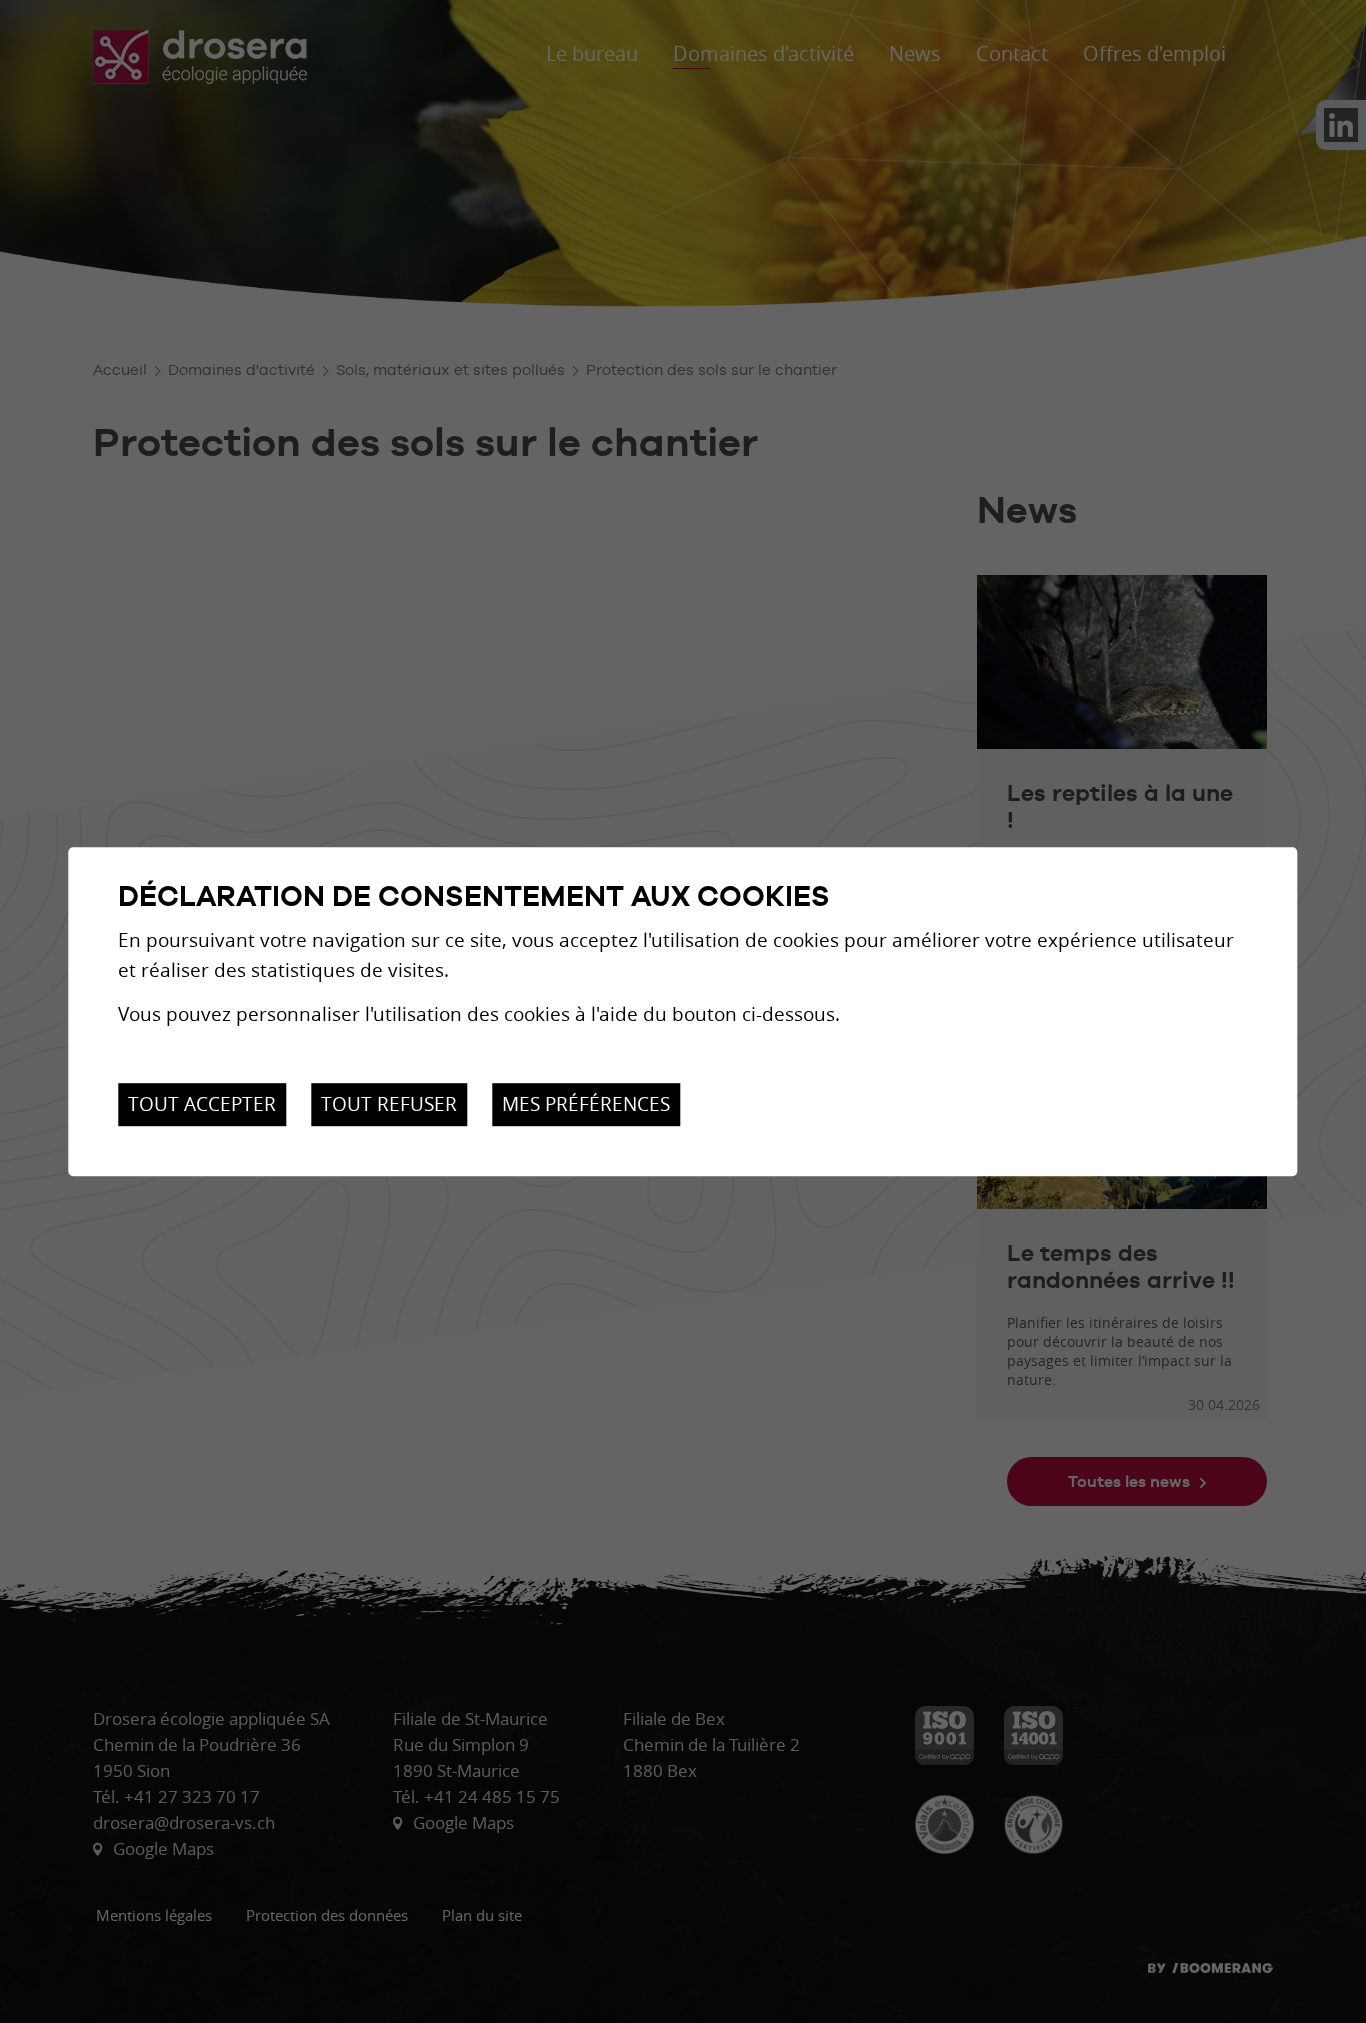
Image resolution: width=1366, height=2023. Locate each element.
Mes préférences (586, 1105)
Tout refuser (389, 1105)
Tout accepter (202, 1105)
